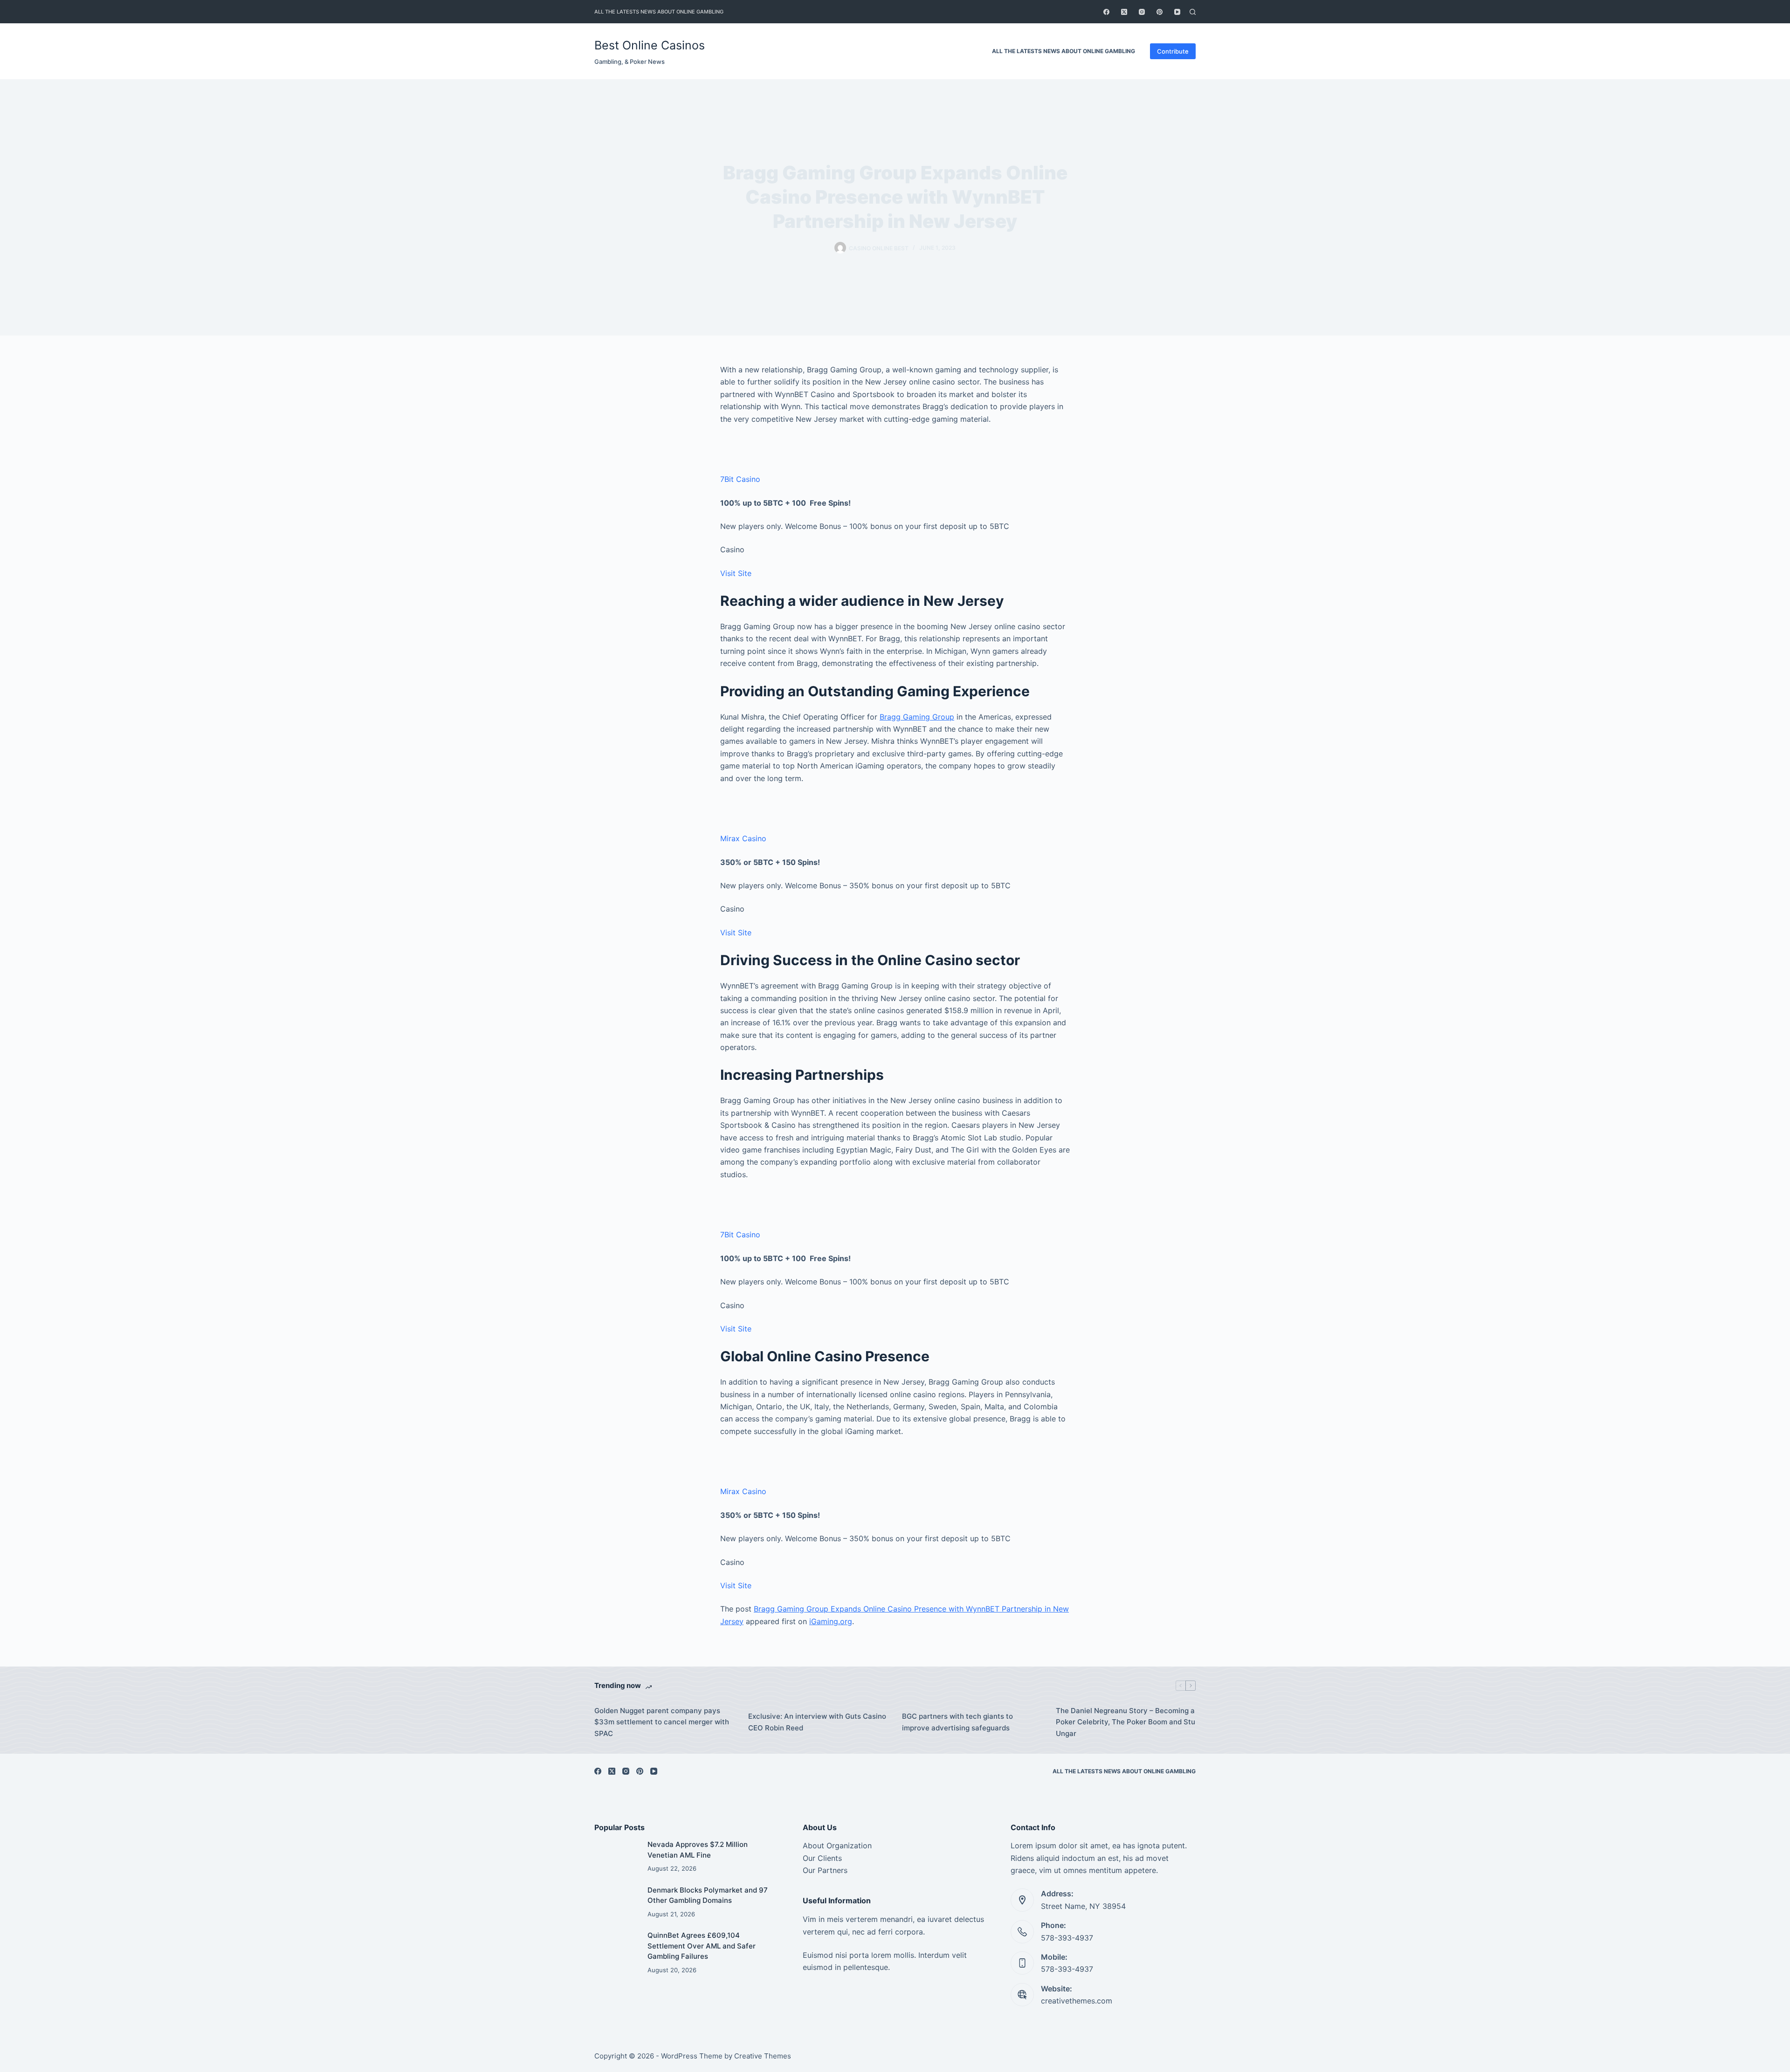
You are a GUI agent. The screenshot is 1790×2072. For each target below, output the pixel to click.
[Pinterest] (1160, 12)
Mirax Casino (743, 838)
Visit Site (736, 573)
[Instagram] (1142, 12)
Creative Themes (763, 2056)
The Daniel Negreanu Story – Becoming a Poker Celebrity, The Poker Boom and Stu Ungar (1126, 1722)
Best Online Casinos (650, 45)
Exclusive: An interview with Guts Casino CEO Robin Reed (817, 1722)
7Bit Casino (740, 479)
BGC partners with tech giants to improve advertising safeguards (957, 1722)
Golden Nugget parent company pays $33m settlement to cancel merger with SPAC (662, 1722)
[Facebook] (1106, 12)
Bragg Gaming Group (917, 717)
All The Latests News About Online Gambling (659, 12)
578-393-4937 (1067, 1938)
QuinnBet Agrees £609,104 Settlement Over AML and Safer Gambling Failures (702, 1946)
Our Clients (822, 1858)
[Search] (1193, 12)
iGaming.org (831, 1621)
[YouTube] (1177, 12)
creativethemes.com (1077, 2001)
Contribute (1173, 51)
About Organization (837, 1846)
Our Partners (825, 1870)
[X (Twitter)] (1124, 12)
